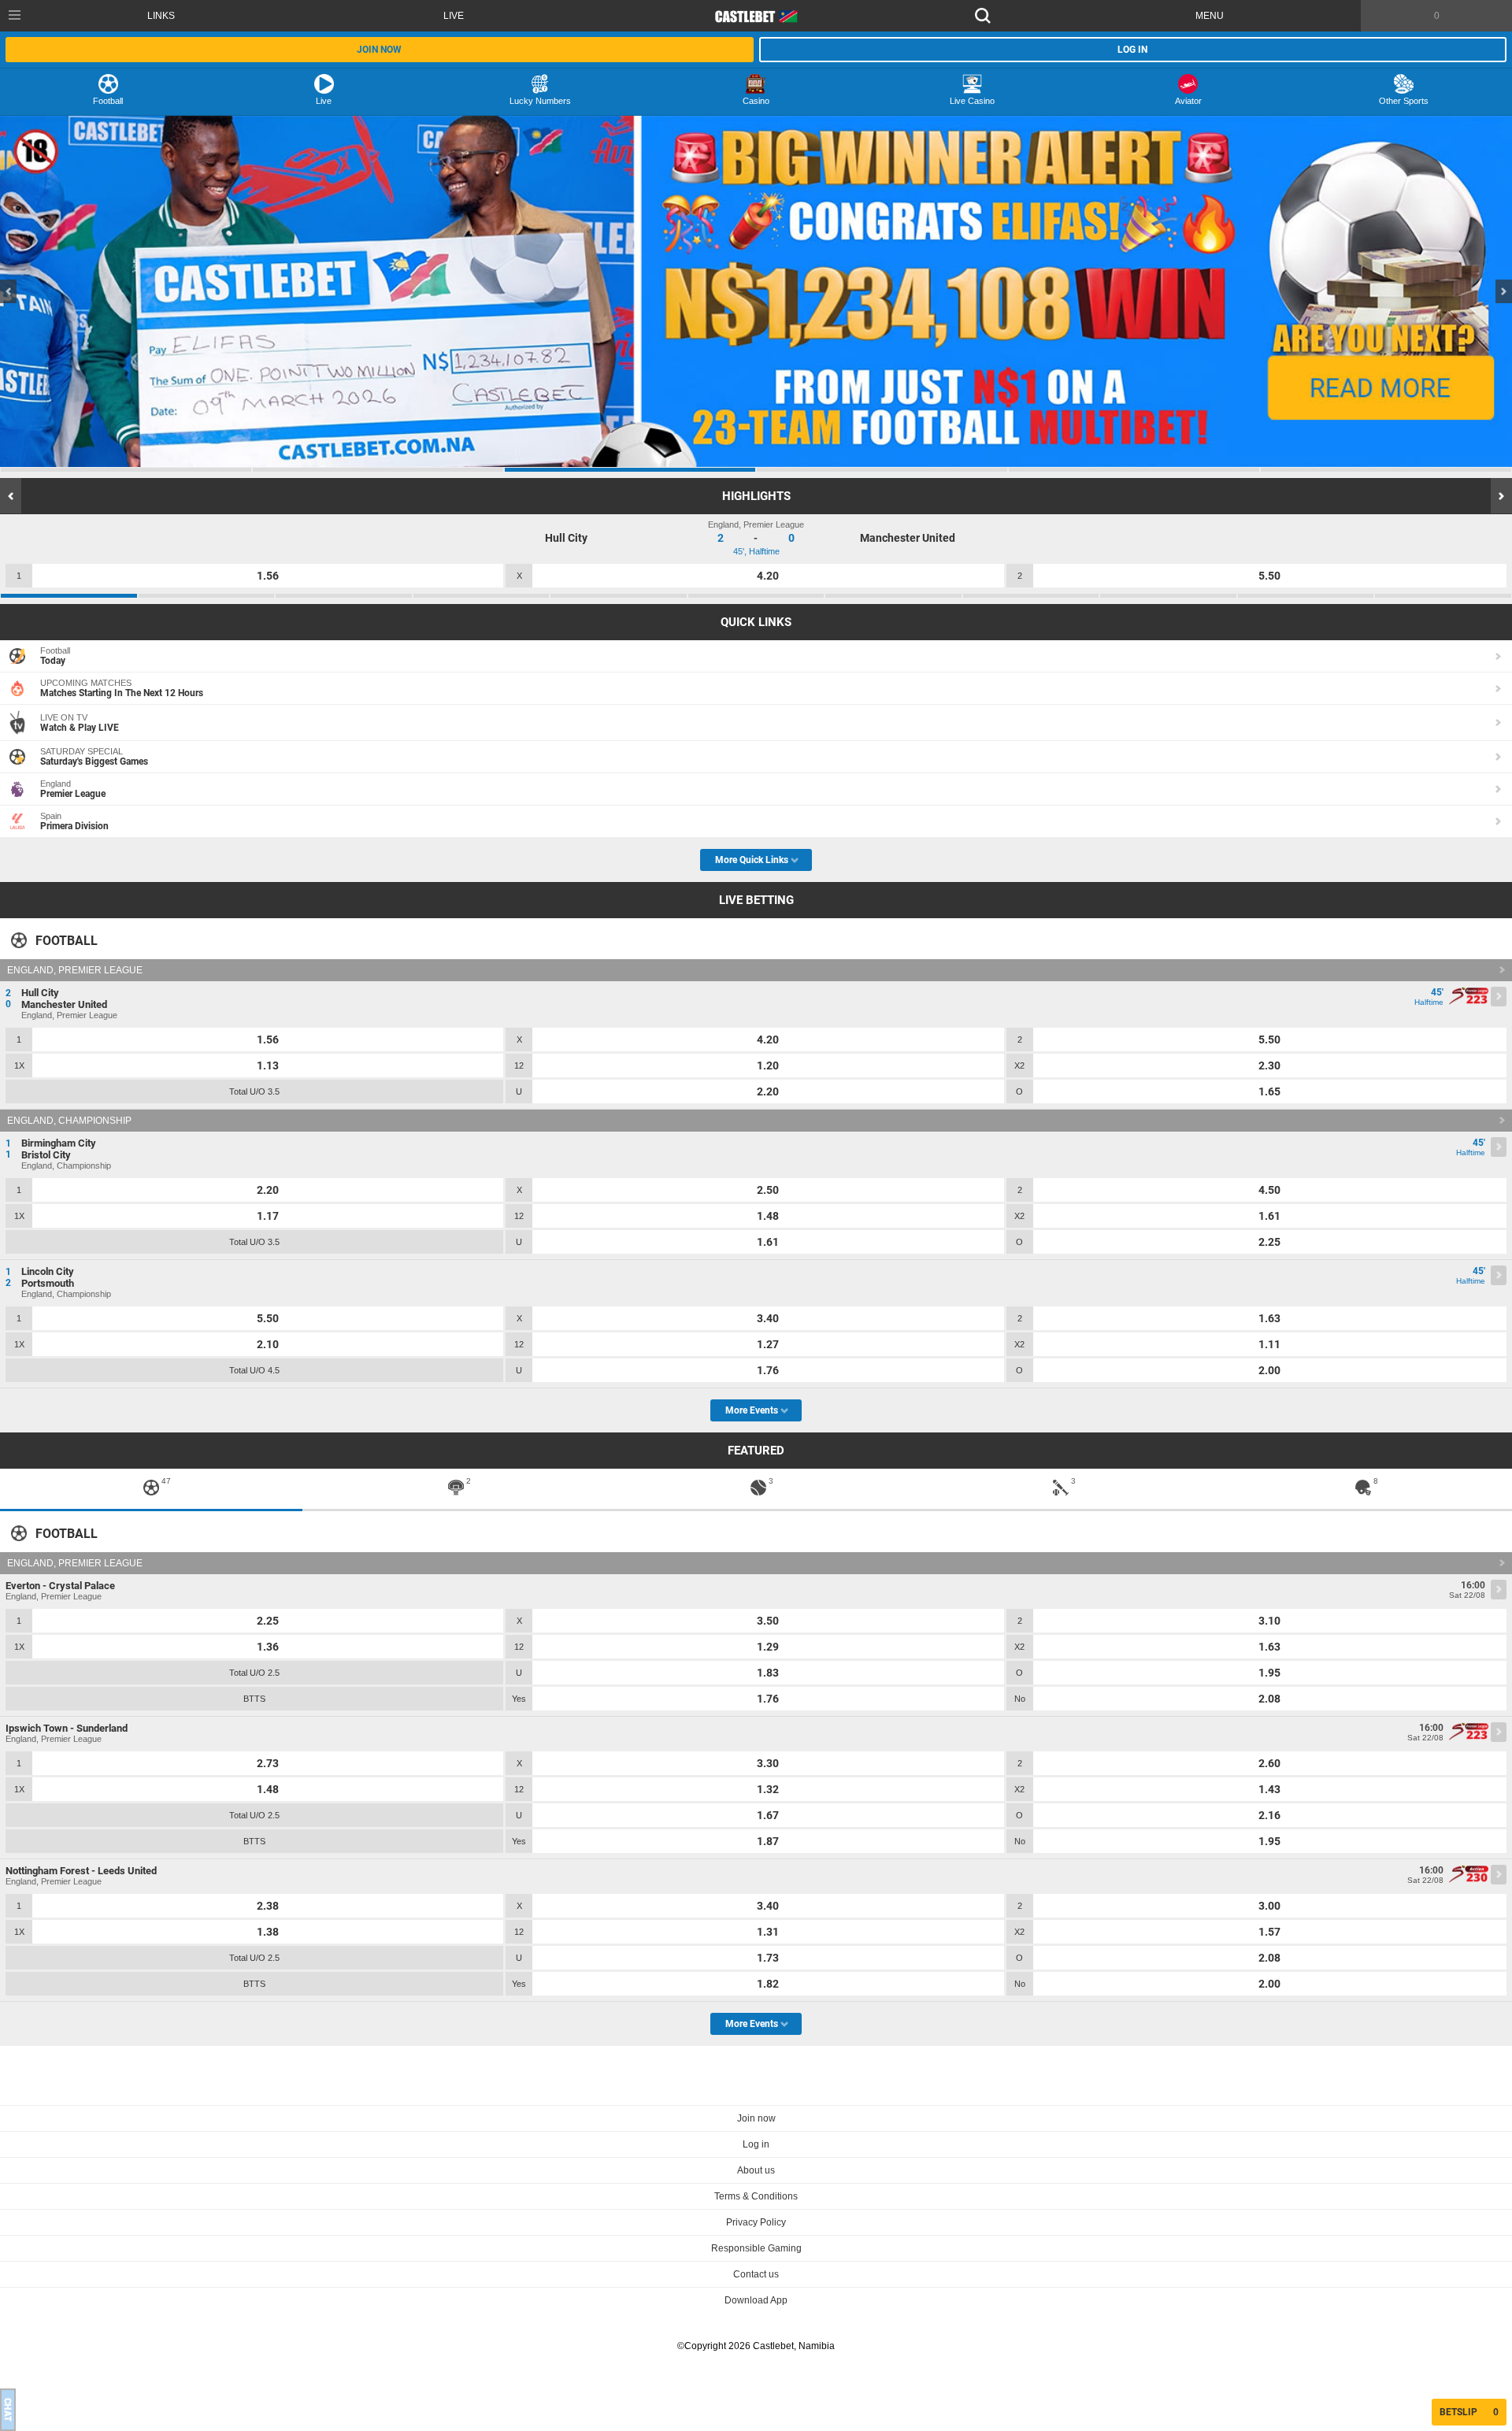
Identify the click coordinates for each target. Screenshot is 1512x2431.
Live (454, 16)
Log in (1132, 50)
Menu (1210, 16)
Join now (379, 50)
